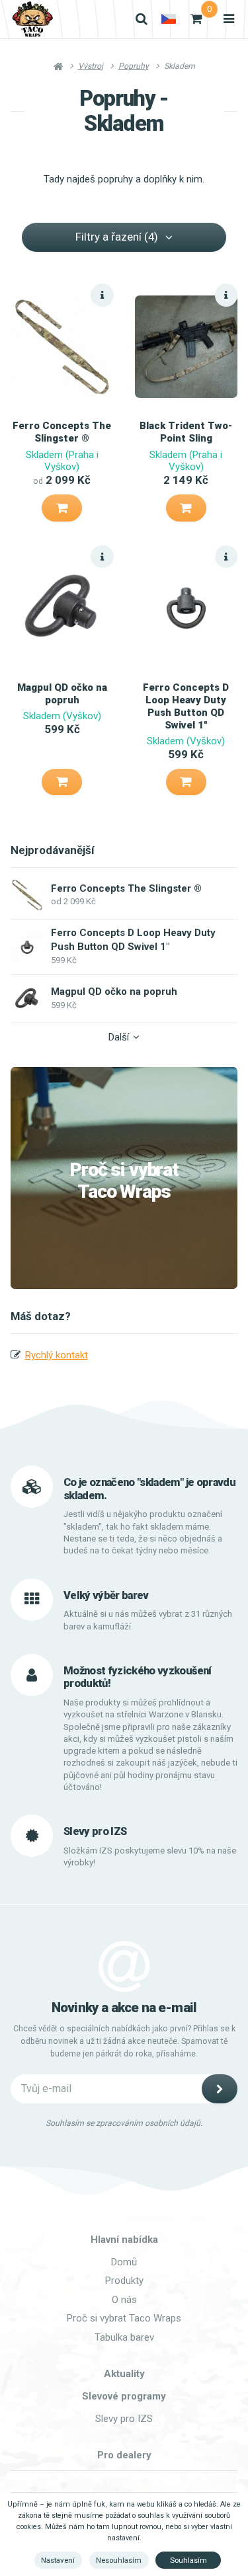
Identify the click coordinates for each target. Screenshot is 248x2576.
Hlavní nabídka (124, 2240)
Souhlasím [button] (188, 2560)
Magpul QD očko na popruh (62, 694)
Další (119, 1037)
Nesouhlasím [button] (119, 2560)
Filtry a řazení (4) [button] (117, 237)
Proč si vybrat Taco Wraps (124, 1181)
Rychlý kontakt (57, 1355)
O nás (124, 2300)
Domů (124, 2262)
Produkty (124, 2281)
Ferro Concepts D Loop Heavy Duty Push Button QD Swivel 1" (186, 706)
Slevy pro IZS (124, 2419)
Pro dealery (124, 2455)
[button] (62, 508)
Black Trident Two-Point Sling (186, 432)
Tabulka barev (124, 2337)
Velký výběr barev (106, 1595)
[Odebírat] (220, 2089)
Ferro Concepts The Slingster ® (62, 432)
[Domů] (32, 19)
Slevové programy (124, 2396)
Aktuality (124, 2374)
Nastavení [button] (58, 2560)
